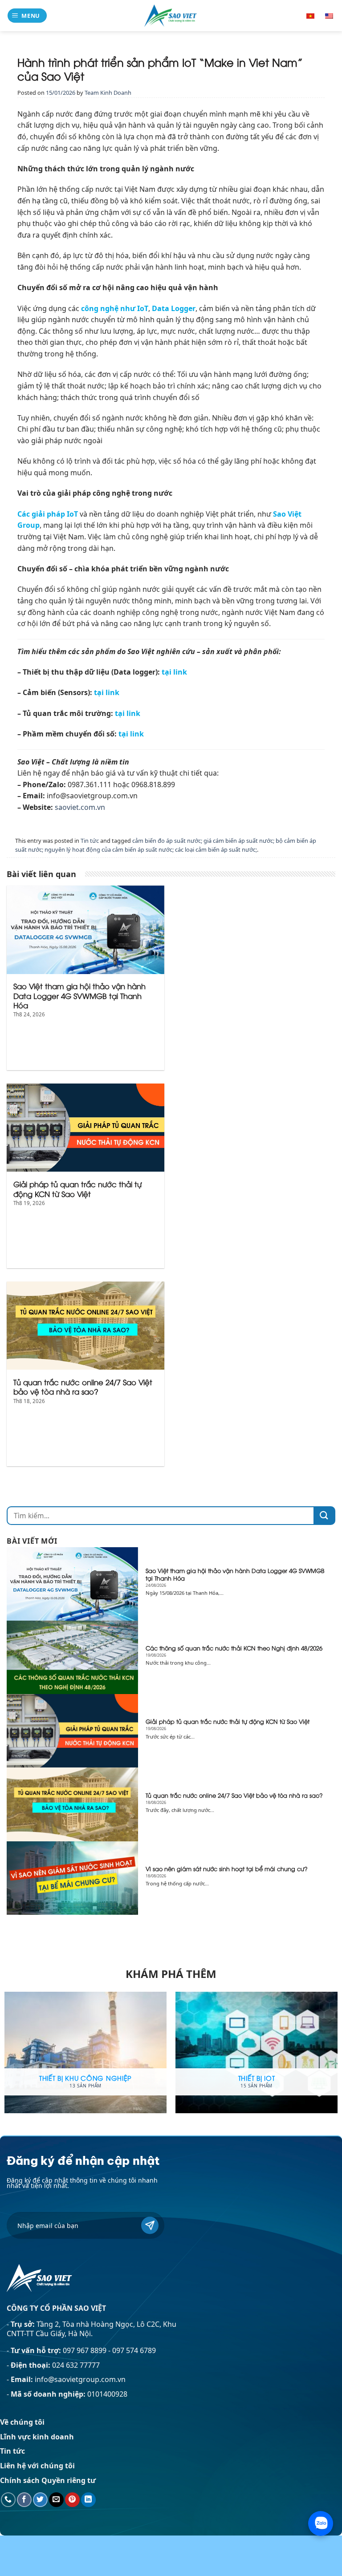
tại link (174, 672)
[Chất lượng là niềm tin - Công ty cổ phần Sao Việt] (171, 15)
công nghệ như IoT (115, 308)
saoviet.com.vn (80, 807)
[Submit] (324, 1516)
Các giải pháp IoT (48, 514)
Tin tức (90, 841)
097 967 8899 (85, 2350)
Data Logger (174, 308)
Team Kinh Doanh (108, 93)
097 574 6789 (134, 2350)
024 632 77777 (76, 2365)
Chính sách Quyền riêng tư (48, 2480)
